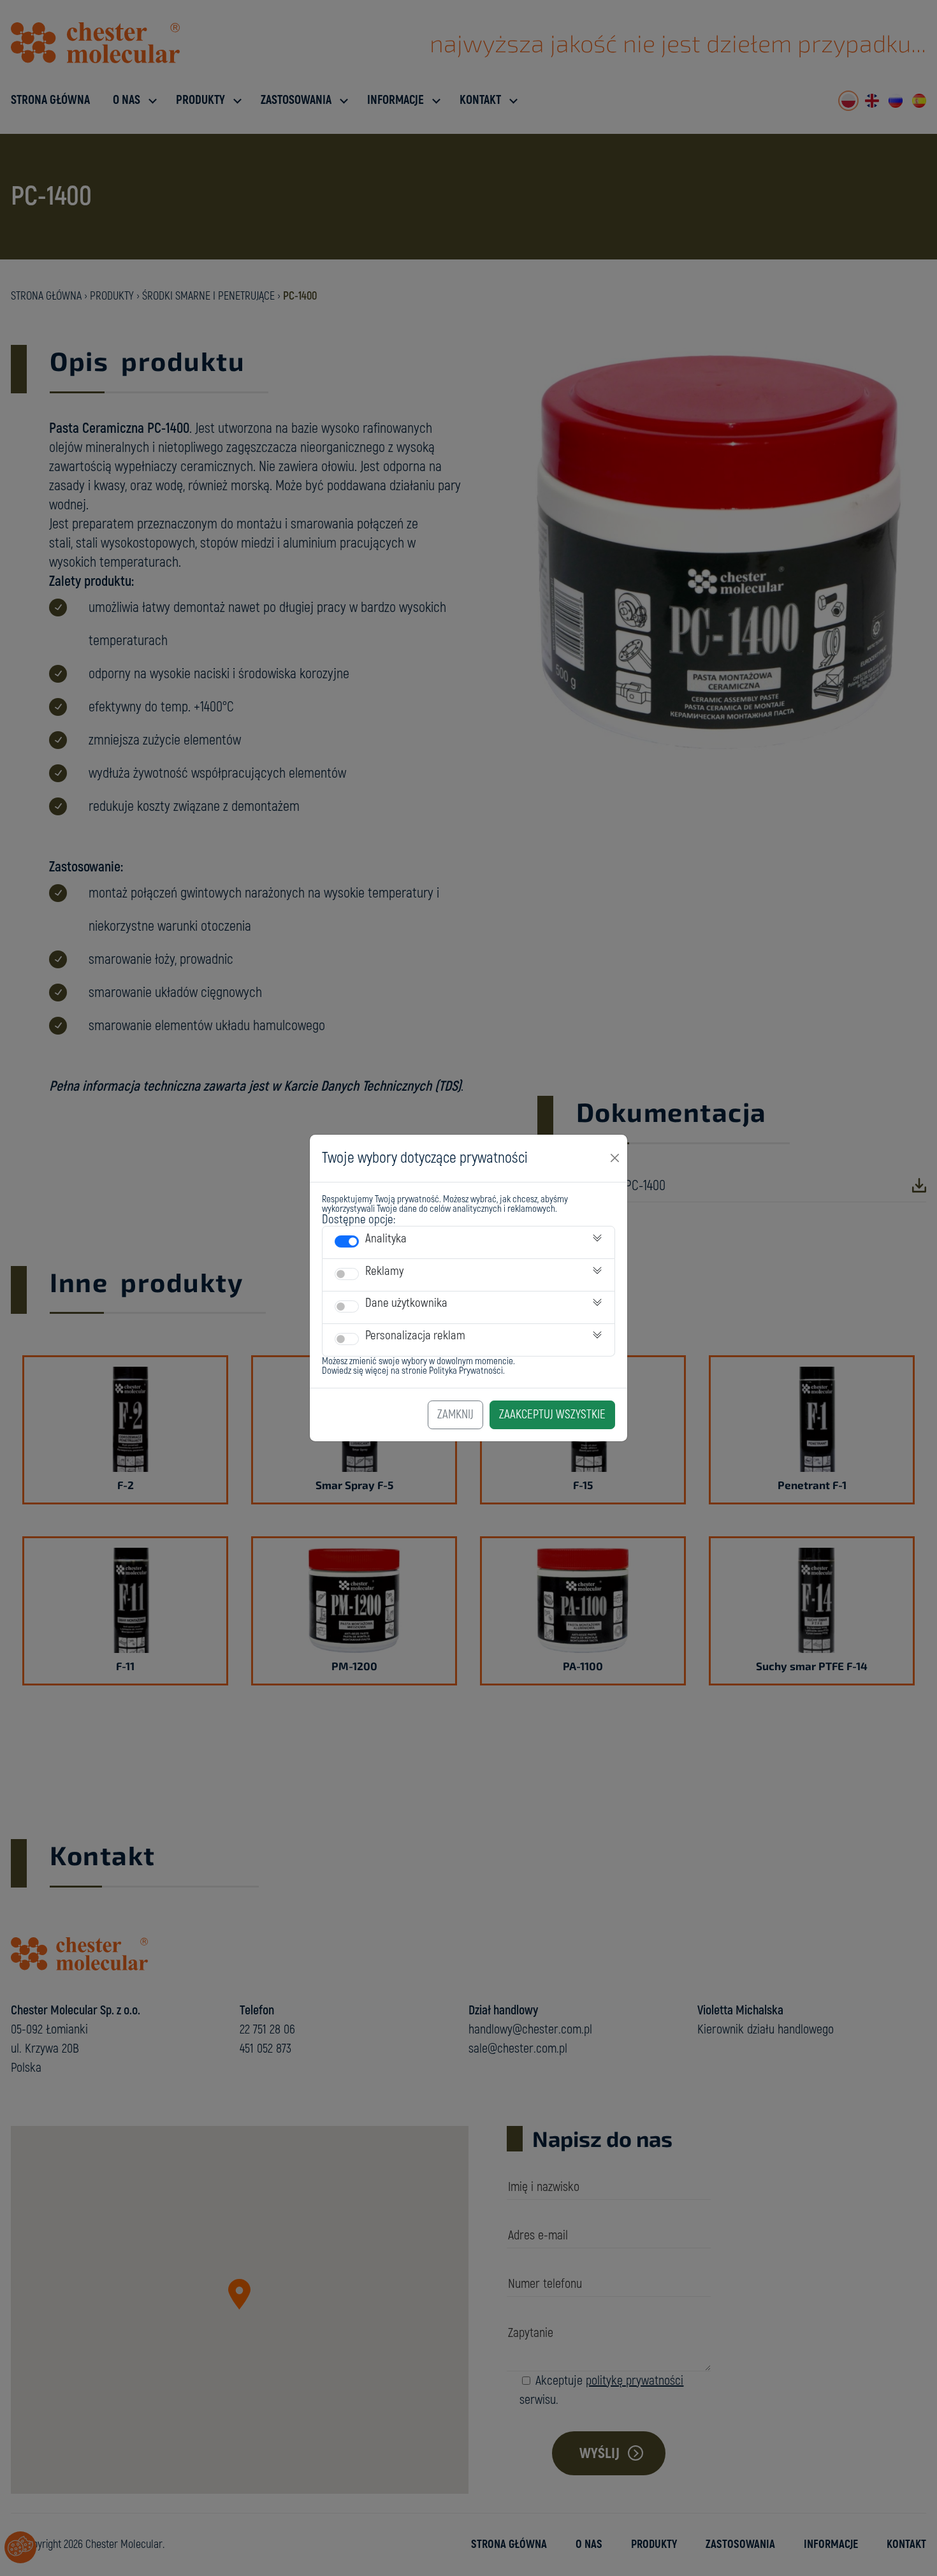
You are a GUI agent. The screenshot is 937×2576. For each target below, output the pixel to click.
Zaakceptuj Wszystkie (552, 1415)
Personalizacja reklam (415, 1335)
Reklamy (384, 1271)
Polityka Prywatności (466, 1371)
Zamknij (455, 1415)
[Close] (615, 1158)
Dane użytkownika (406, 1303)
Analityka (386, 1239)
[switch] (347, 1241)
